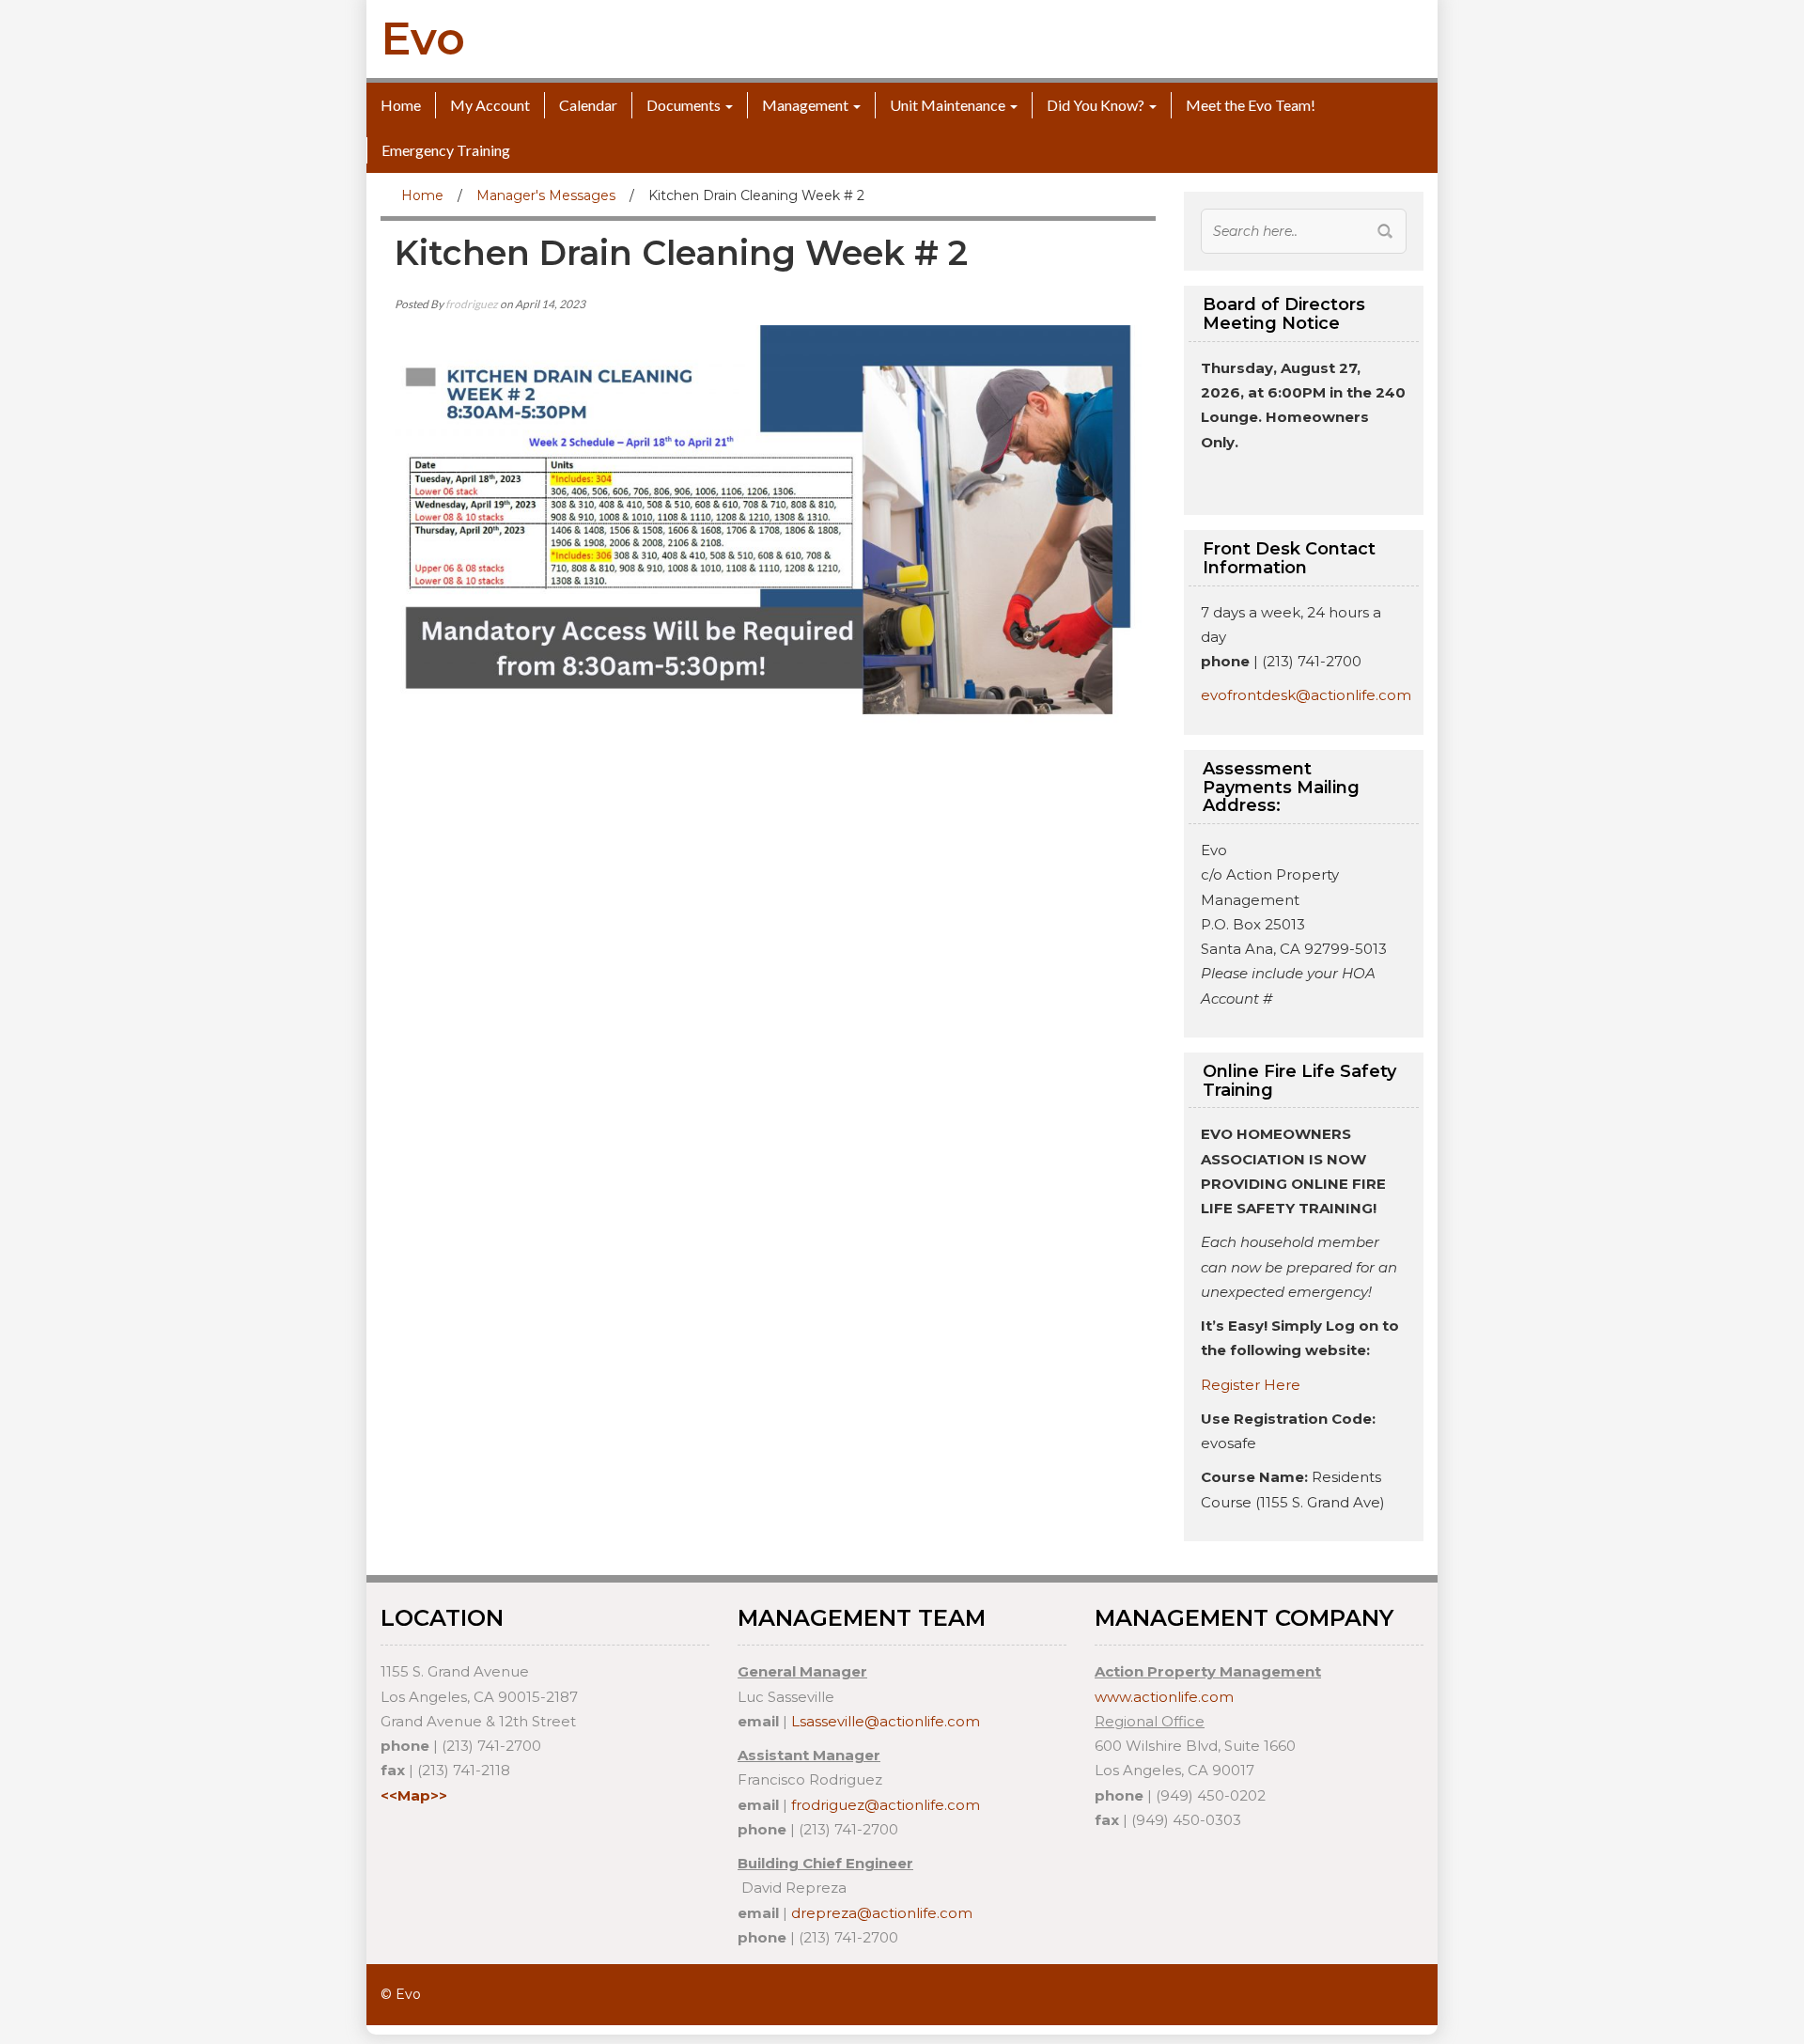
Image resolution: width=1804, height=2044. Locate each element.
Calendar (588, 105)
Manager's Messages (546, 195)
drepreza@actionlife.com (882, 1913)
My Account (490, 105)
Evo (423, 39)
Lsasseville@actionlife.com (886, 1721)
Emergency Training (446, 150)
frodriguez (472, 304)
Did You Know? (1096, 105)
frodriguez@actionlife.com (886, 1805)
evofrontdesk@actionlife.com (1306, 695)
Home (401, 105)
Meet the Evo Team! (1251, 105)
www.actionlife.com (1164, 1697)
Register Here (1251, 1385)
